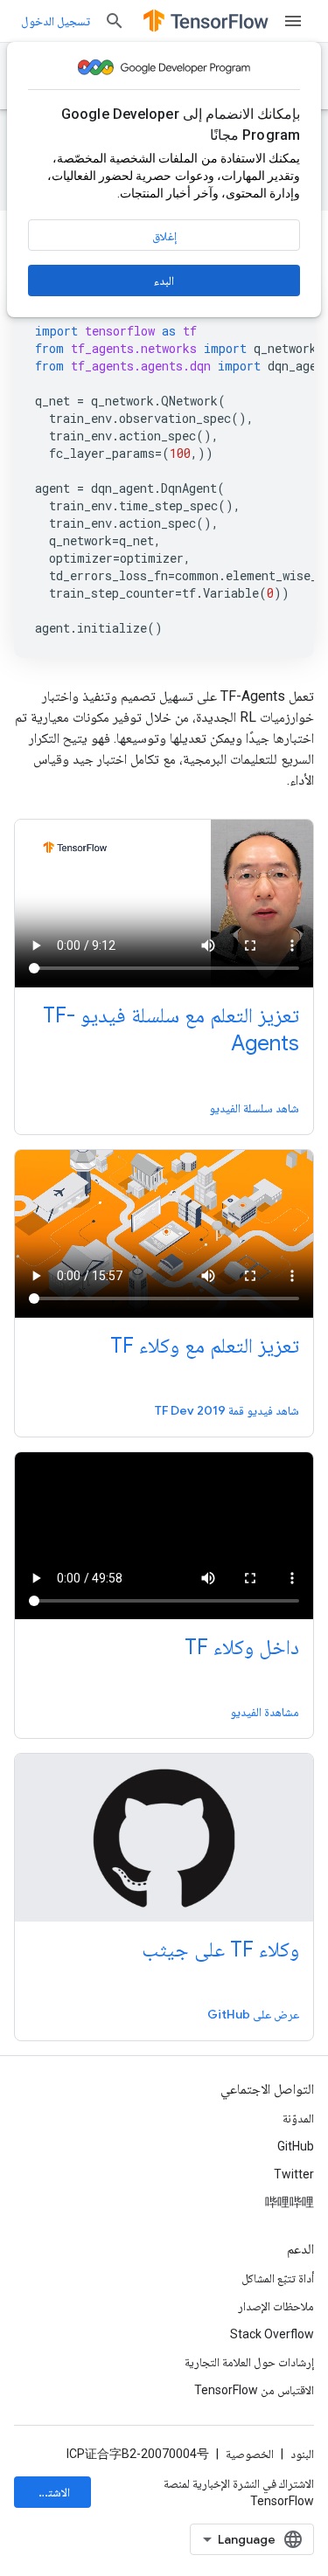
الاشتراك (52, 2492)
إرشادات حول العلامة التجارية (249, 2362)
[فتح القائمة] (293, 21)
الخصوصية (250, 2454)
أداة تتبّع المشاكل (278, 2278)
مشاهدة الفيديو (265, 1712)
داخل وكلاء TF (242, 1647)
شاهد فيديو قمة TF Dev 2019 (227, 1410)
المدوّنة (298, 2118)
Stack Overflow (272, 2334)
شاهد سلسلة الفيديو (254, 1108)
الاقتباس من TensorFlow (254, 2390)
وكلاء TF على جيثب (220, 1949)
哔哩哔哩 (290, 2202)
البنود (302, 2454)
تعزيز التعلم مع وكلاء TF (205, 1346)
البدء (164, 280)
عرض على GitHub (253, 2014)
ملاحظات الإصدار (276, 2306)
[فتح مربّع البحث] (115, 21)
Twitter (294, 2174)
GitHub (296, 2146)
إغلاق (164, 236)
